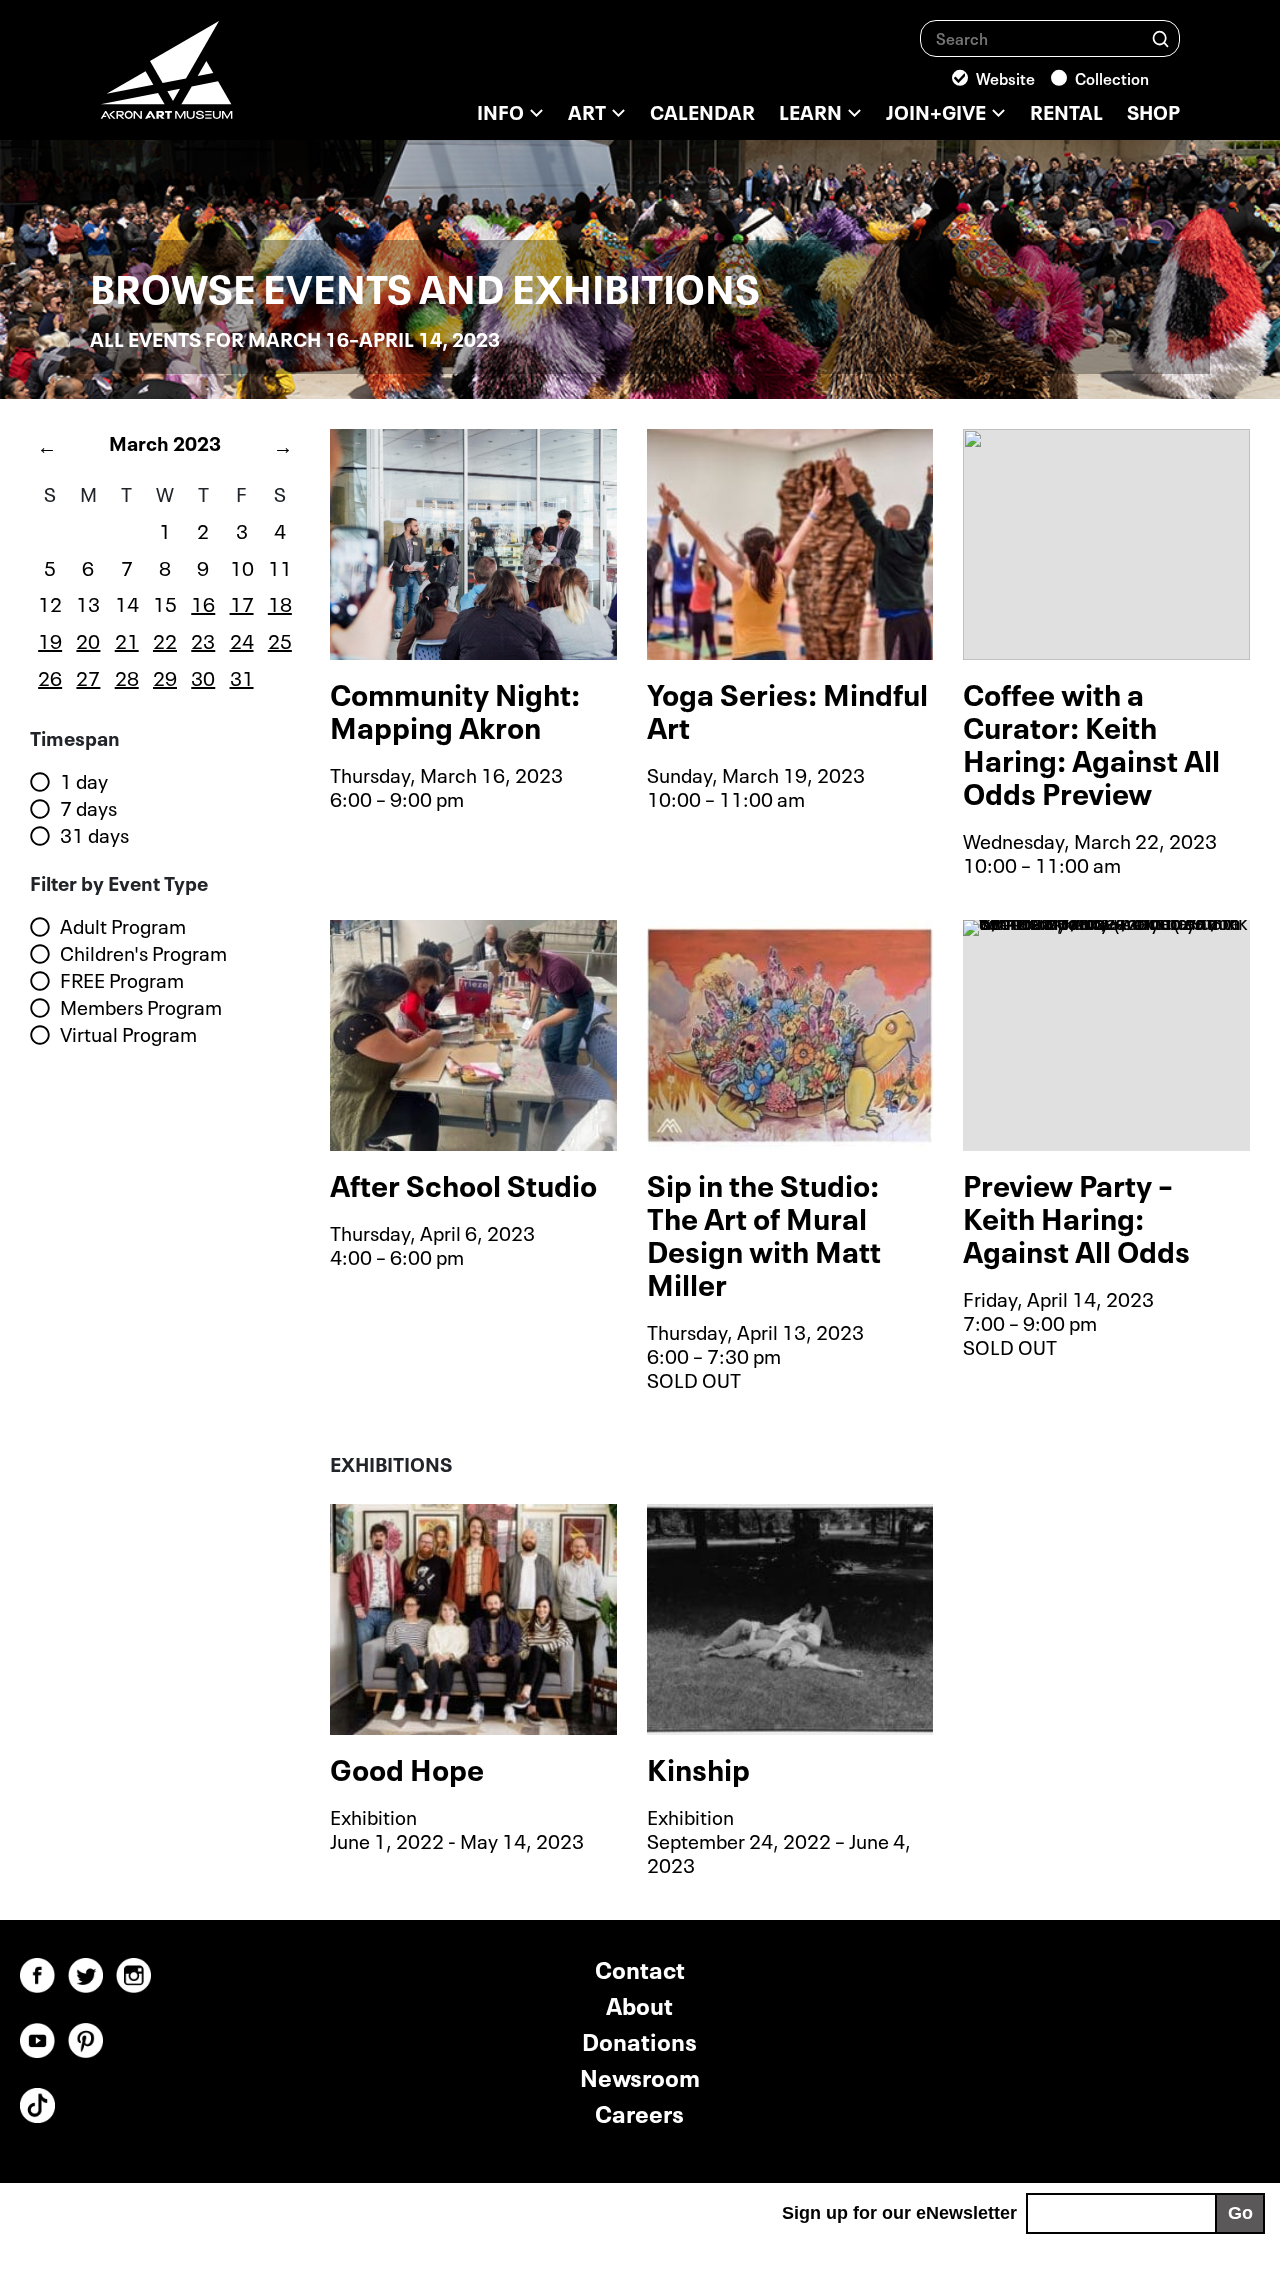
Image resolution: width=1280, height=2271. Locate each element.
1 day (84, 781)
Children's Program (143, 953)
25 (280, 639)
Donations (639, 2039)
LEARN (810, 110)
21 (127, 639)
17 (242, 602)
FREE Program (122, 980)
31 (242, 676)
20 (88, 639)
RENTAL (1066, 110)
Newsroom (640, 2075)
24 (242, 639)
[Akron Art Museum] (220, 80)
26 (50, 676)
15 (165, 602)
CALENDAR (702, 110)
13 (88, 602)
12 (50, 602)
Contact (640, 1967)
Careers (639, 2111)
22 (165, 639)
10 (242, 566)
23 (203, 639)
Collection (1112, 77)
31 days (94, 835)
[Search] (1160, 37)
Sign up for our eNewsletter (899, 2213)
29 (165, 676)
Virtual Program (128, 1034)
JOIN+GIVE (936, 110)
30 (203, 676)
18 (280, 602)
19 (50, 639)
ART (587, 110)
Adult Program (123, 926)
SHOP (1153, 110)
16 (203, 602)
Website (1005, 77)
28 (127, 676)
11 (280, 566)
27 (88, 676)
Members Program (141, 1007)
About (639, 2003)
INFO (500, 110)
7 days (88, 808)
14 (127, 602)
